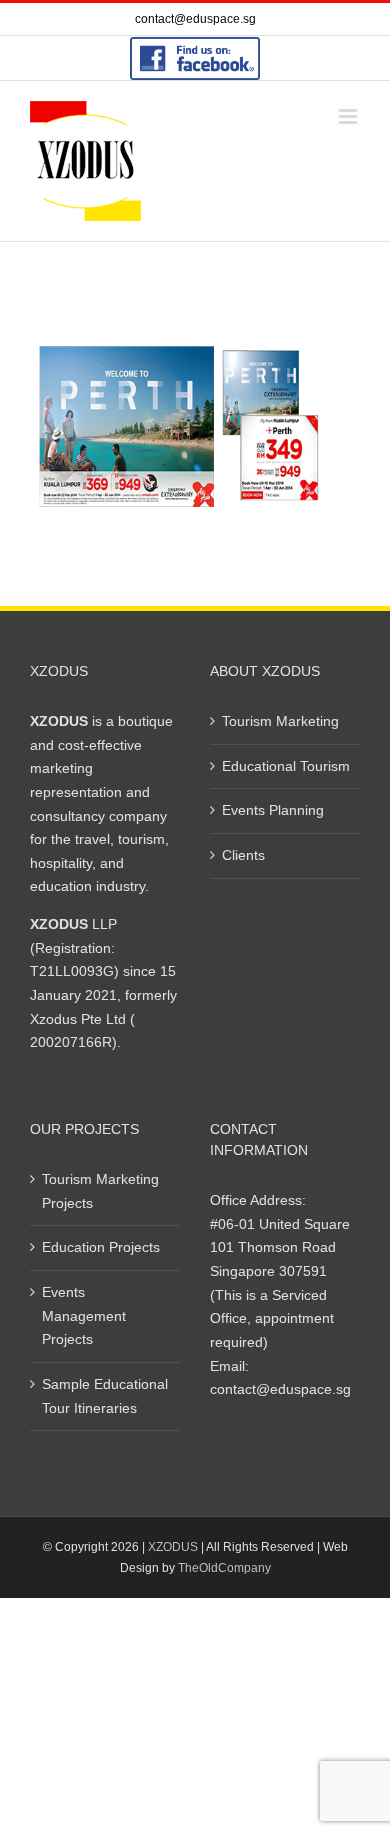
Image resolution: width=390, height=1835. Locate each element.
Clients (243, 855)
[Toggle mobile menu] (349, 116)
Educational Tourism (286, 766)
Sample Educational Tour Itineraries (105, 1396)
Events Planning (273, 810)
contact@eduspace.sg (195, 19)
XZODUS (173, 1547)
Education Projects (101, 1247)
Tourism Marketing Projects (100, 1191)
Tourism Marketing (280, 721)
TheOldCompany (224, 1568)
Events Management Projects (84, 1315)
